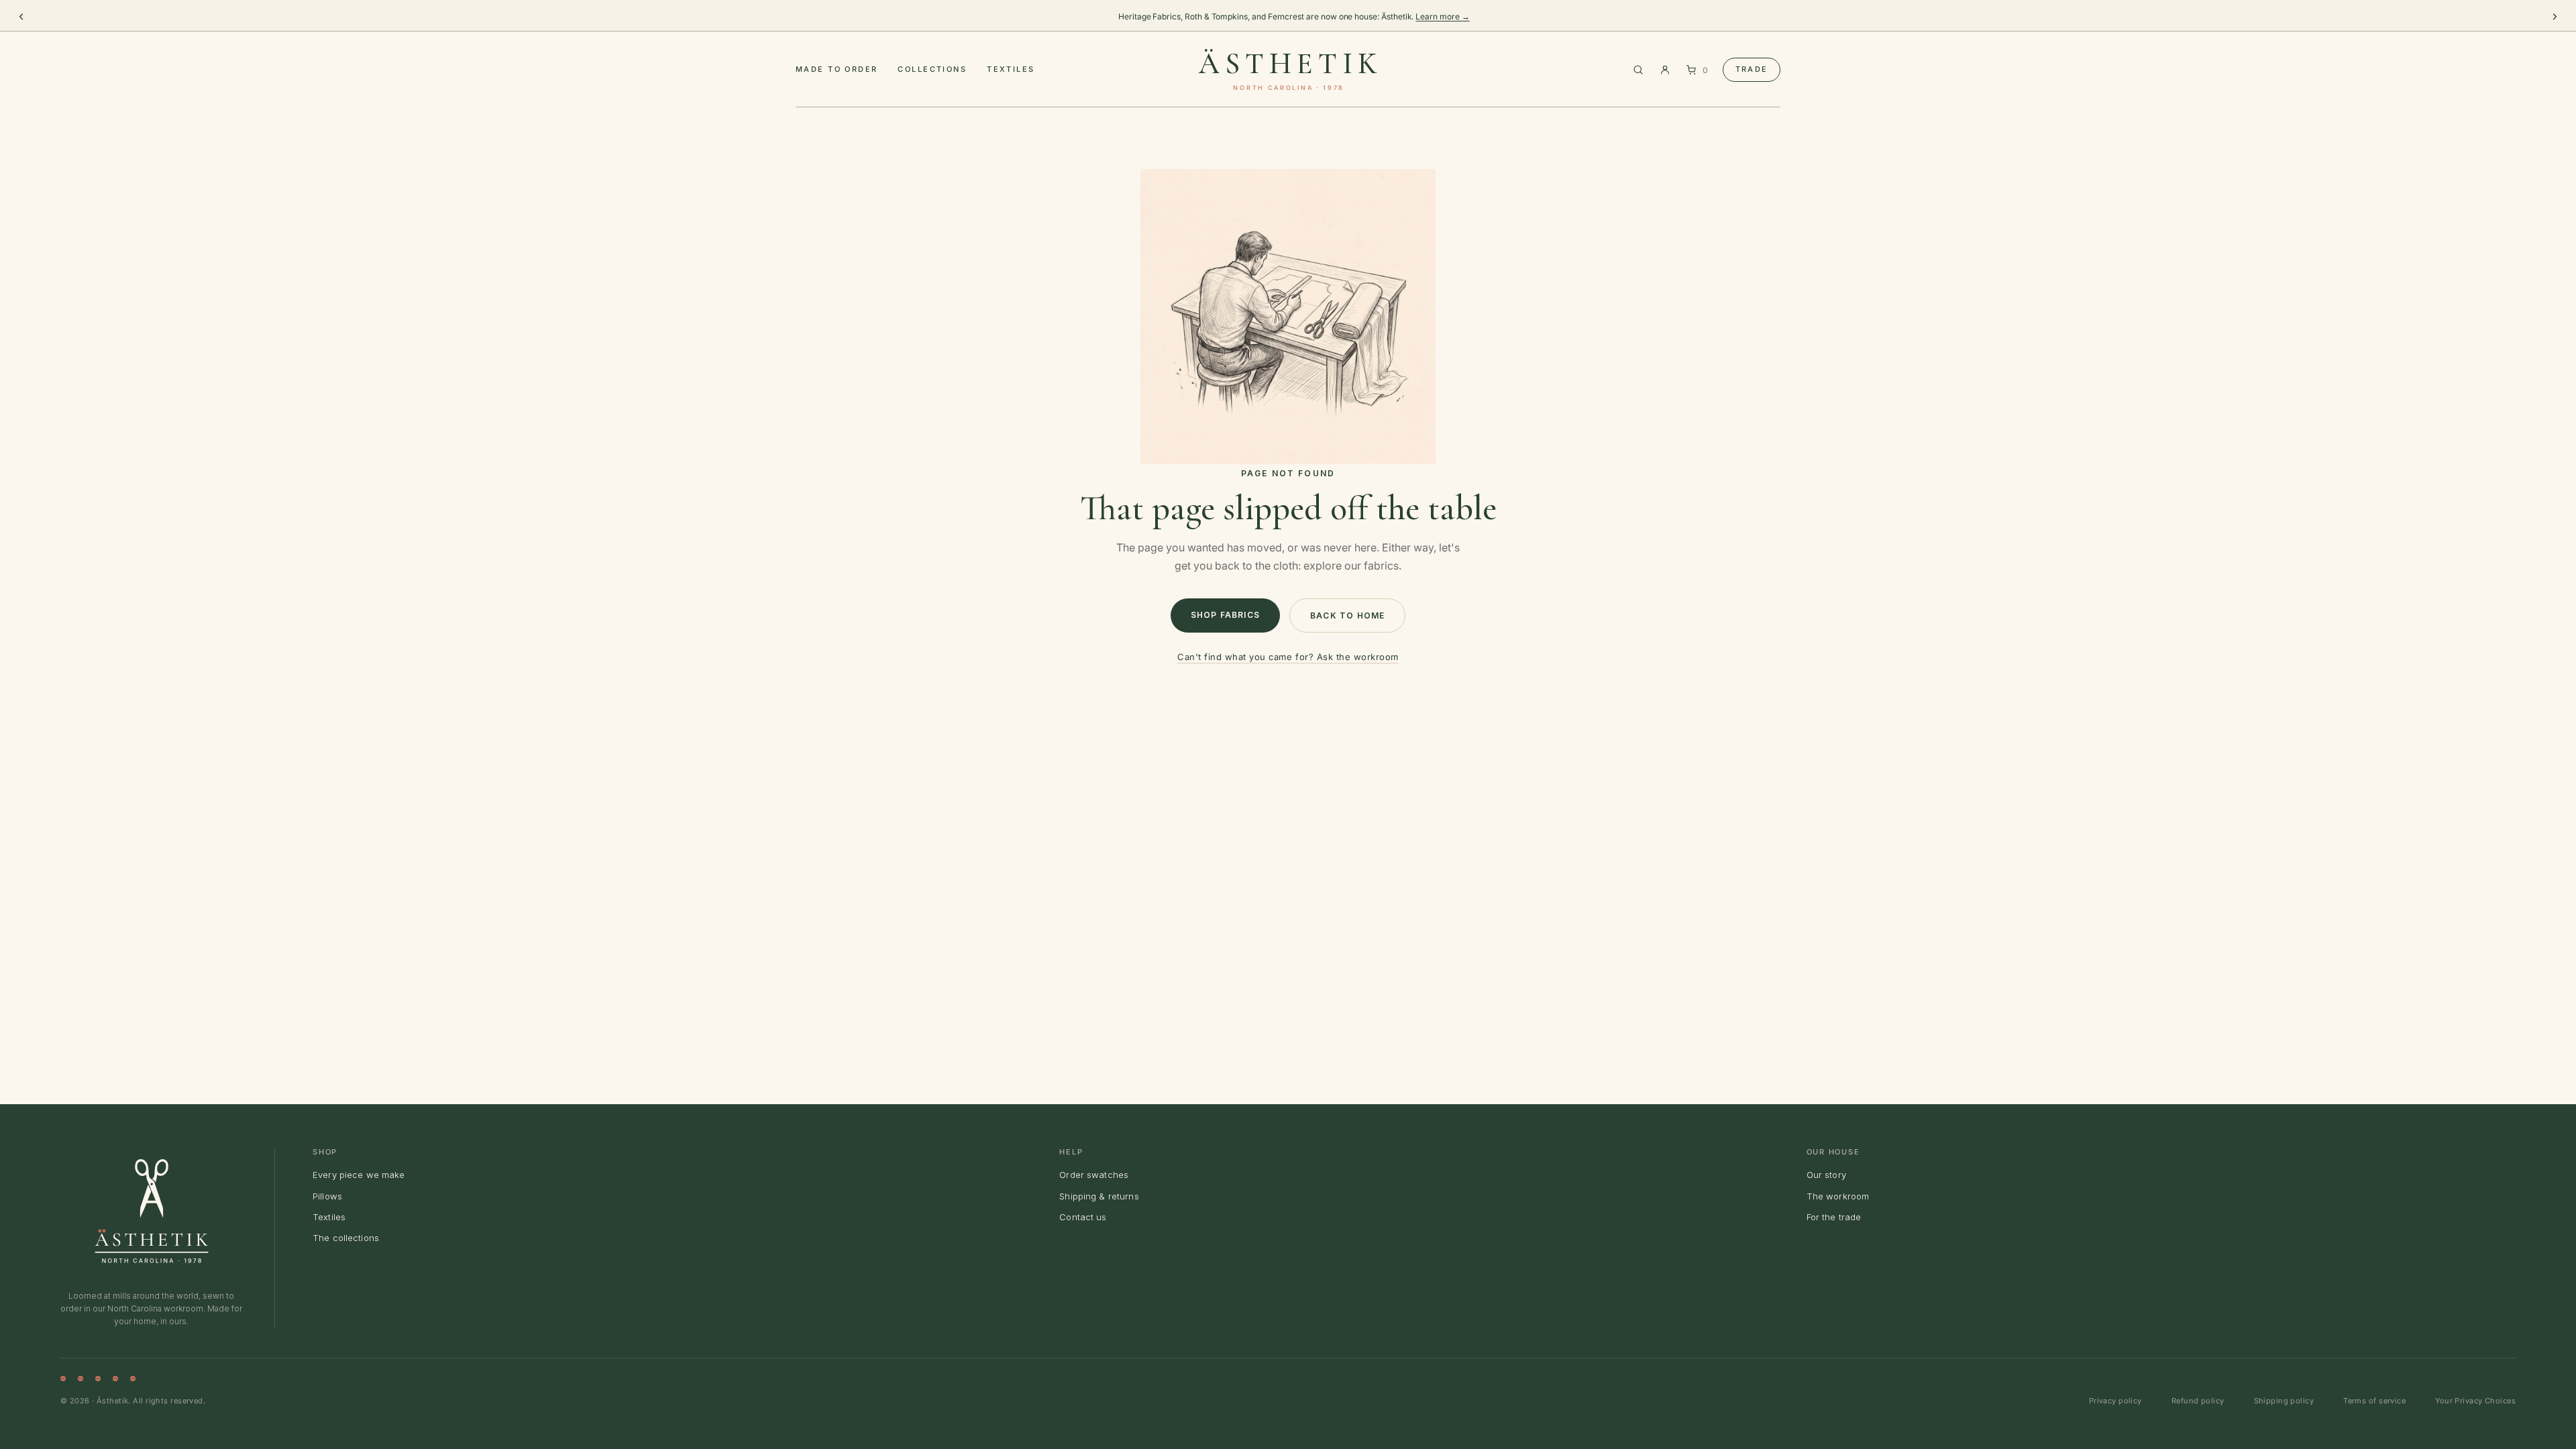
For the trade (1834, 1217)
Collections (932, 69)
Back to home (1347, 615)
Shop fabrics (1225, 615)
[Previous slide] (21, 17)
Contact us (1083, 1217)
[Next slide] (2555, 17)
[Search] (1638, 70)
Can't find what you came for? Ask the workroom (1288, 657)
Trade (1752, 69)
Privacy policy (2115, 1401)
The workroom (1838, 1196)
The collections (346, 1238)
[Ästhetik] (152, 1211)
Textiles (1011, 69)
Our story (1826, 1175)
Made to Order (837, 69)
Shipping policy (2284, 1401)
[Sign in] (1665, 70)
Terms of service (2374, 1401)
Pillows (327, 1196)
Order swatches (1094, 1175)
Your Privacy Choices (2475, 1401)
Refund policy (2198, 1401)
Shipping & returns (1099, 1196)
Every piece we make (359, 1175)
